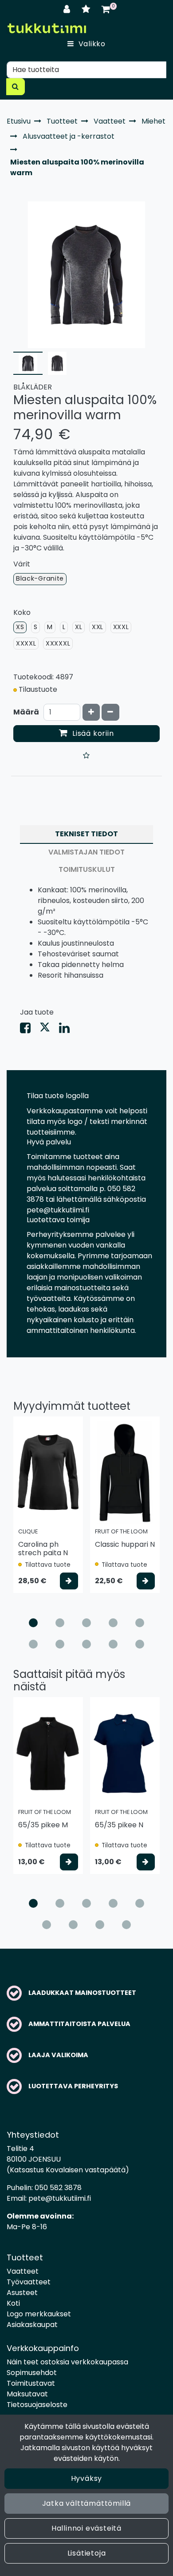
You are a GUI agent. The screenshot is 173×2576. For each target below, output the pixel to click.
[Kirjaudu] (68, 9)
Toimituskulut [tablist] (87, 869)
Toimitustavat (31, 2383)
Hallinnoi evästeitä (86, 2528)
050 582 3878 (58, 2188)
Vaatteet (23, 2271)
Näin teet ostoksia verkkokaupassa (67, 2362)
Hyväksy (87, 2478)
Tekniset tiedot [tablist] (86, 834)
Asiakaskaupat (32, 2325)
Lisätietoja (87, 2553)
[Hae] (16, 87)
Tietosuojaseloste (37, 2405)
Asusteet (22, 2293)
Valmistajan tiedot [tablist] (86, 852)
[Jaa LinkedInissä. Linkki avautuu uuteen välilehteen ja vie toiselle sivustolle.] (68, 1030)
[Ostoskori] (106, 9)
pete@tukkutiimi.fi (60, 2198)
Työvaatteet (29, 2282)
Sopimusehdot (32, 2373)
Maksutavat (27, 2394)
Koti (13, 2303)
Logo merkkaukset (39, 2314)
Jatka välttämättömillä (87, 2503)
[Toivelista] (87, 9)
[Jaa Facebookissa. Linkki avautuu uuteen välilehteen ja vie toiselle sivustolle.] (30, 1030)
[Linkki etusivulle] (47, 28)
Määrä (26, 712)
